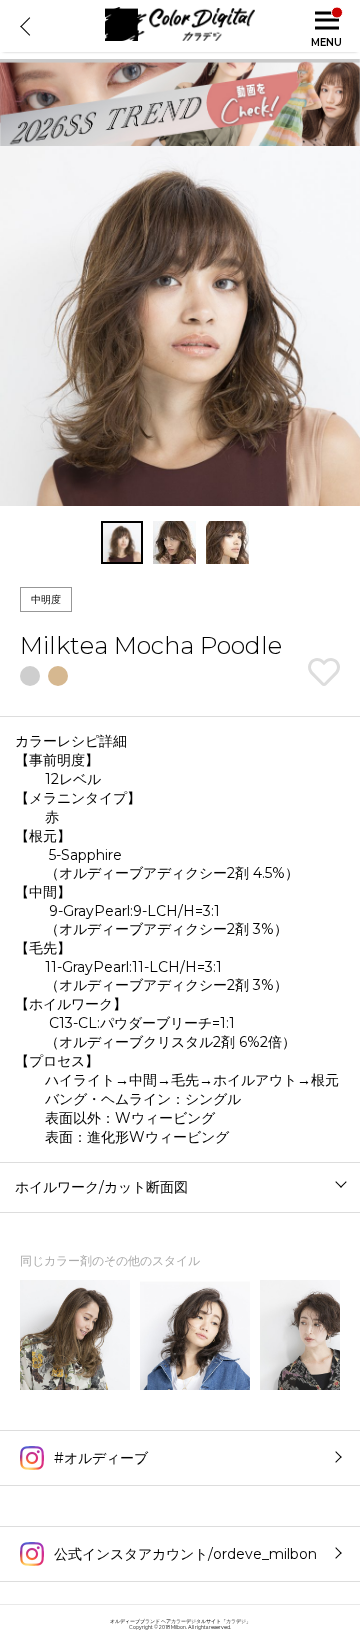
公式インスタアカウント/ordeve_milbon (185, 1554)
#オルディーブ (101, 1458)
